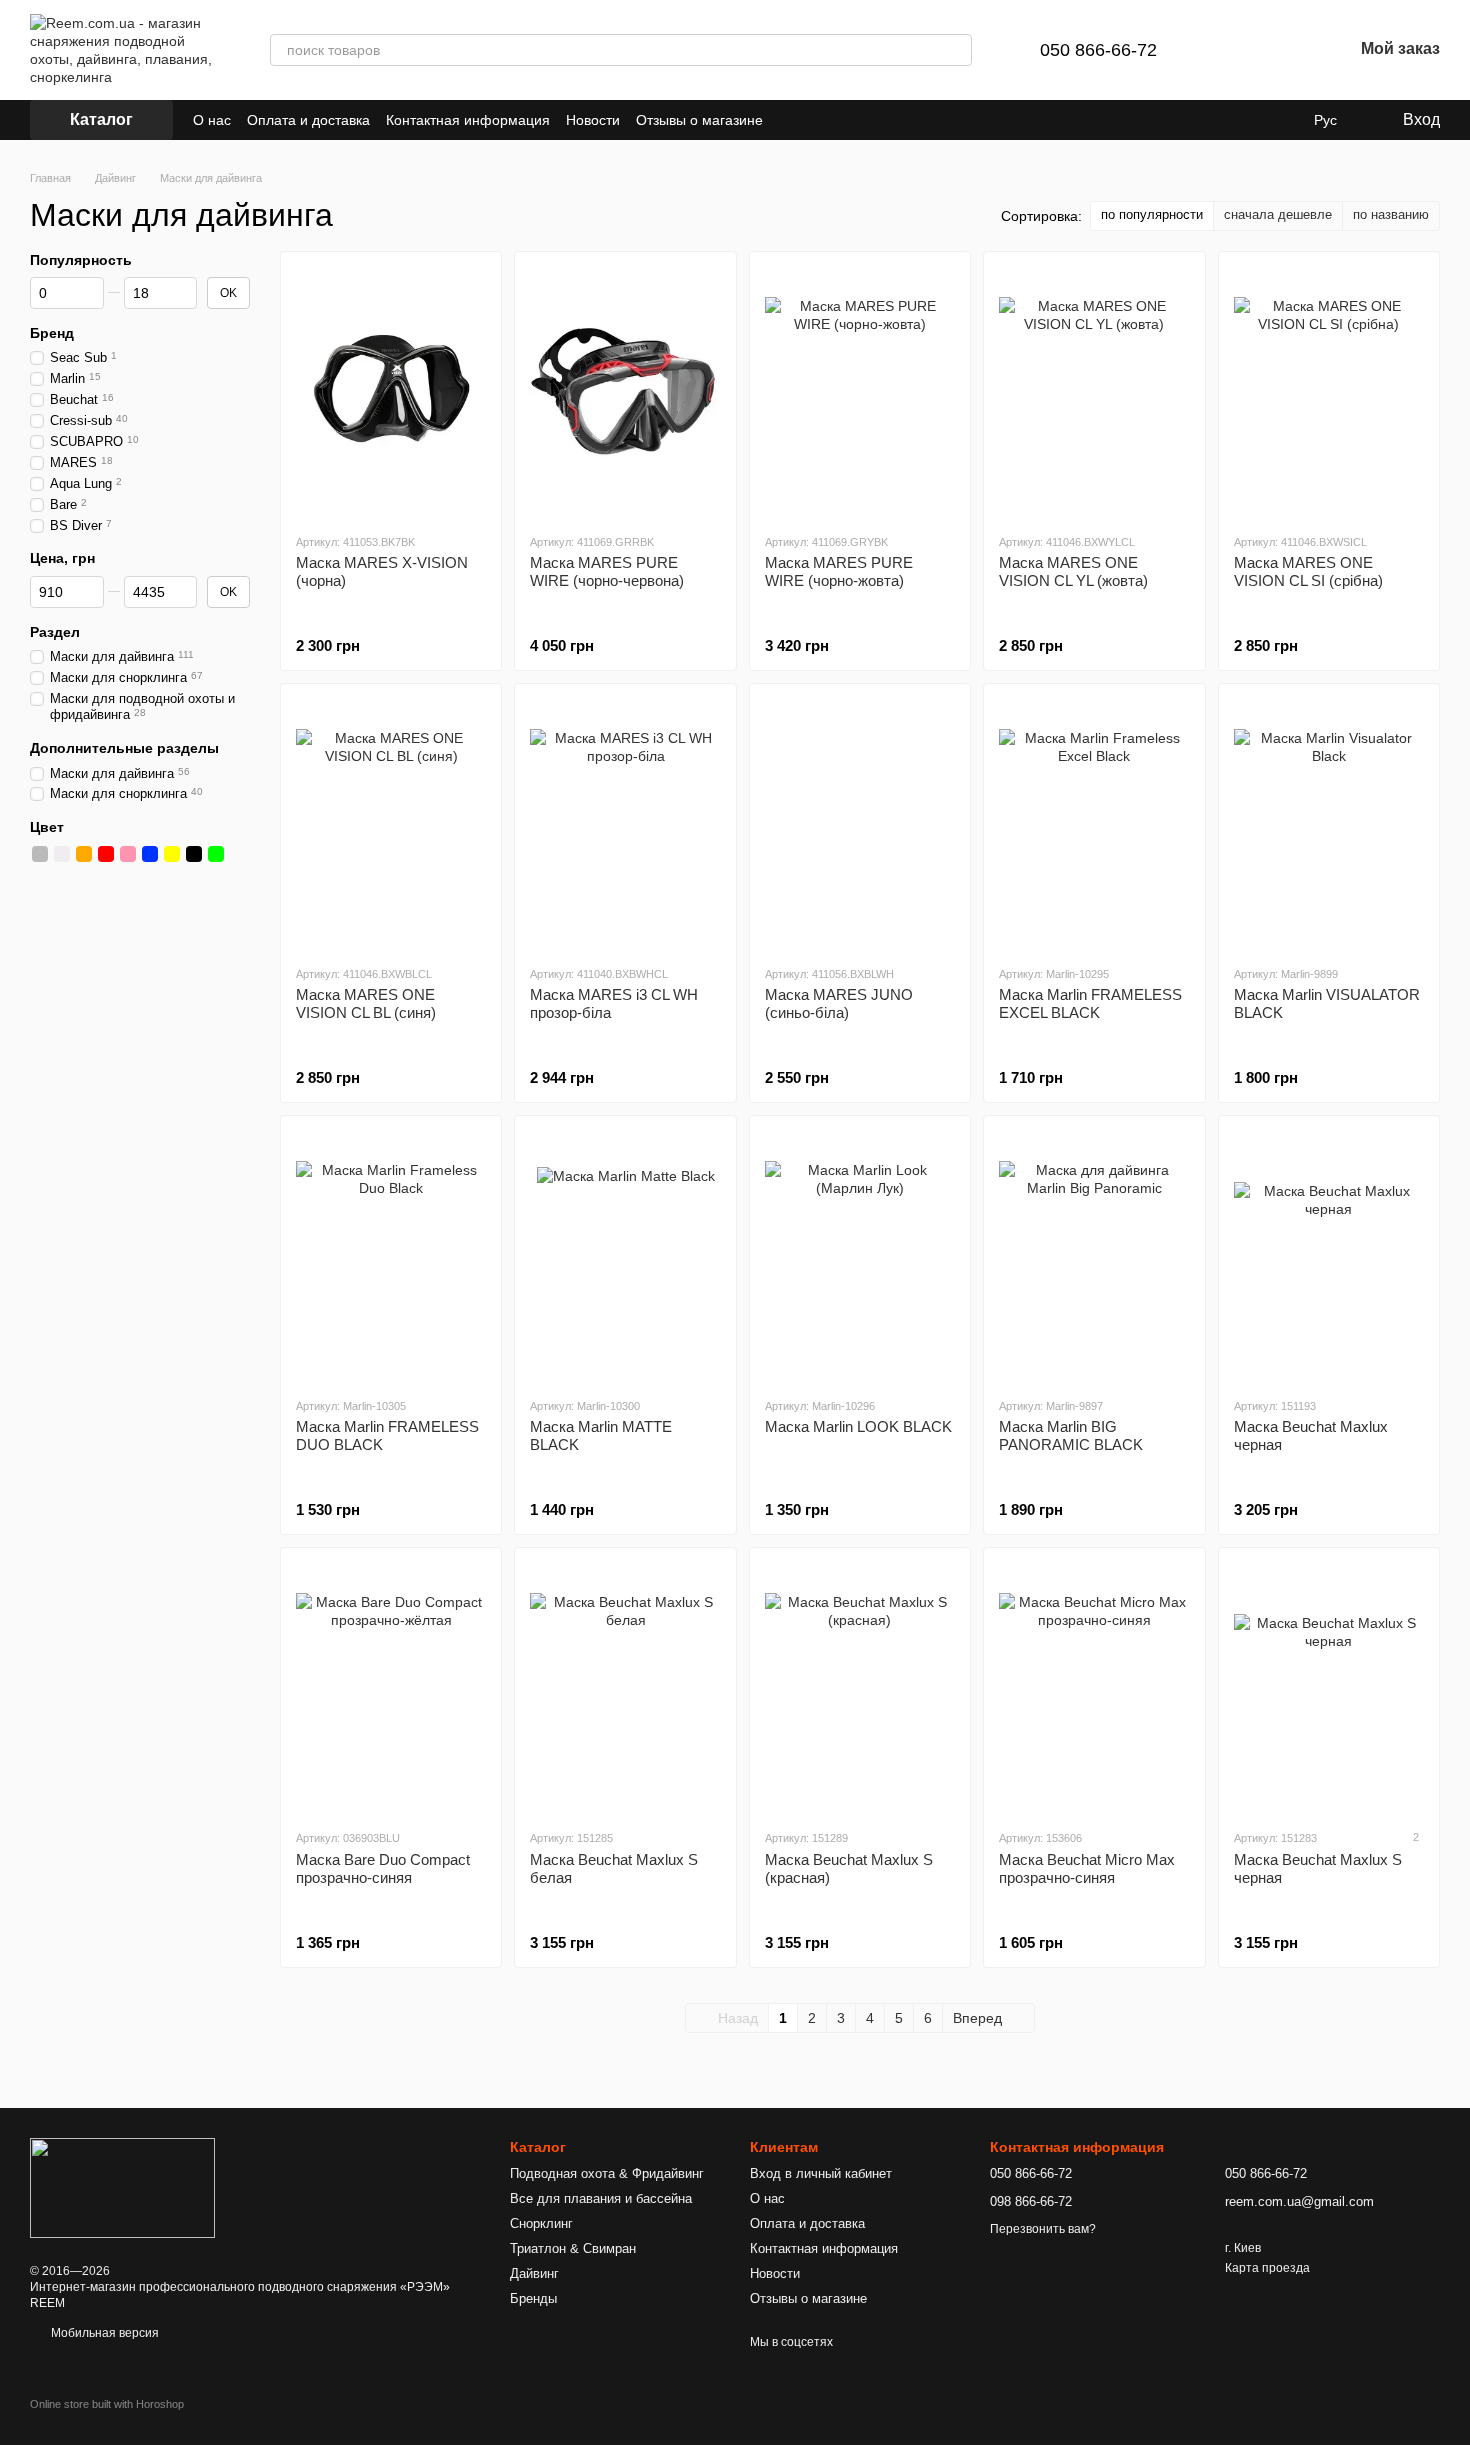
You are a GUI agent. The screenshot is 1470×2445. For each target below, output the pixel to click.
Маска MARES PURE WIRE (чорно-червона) (607, 571)
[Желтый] (172, 854)
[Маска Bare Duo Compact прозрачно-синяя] (391, 1688)
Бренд (52, 333)
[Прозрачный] (238, 854)
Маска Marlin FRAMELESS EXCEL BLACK (1090, 1003)
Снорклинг (541, 2223)
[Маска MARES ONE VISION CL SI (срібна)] (1329, 392)
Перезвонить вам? (1043, 2229)
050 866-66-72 (1098, 50)
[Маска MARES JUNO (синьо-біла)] (860, 824)
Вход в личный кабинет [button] (821, 2173)
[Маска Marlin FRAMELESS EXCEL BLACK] (1094, 824)
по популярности (1152, 214)
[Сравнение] (1233, 50)
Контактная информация (468, 120)
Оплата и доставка (308, 120)
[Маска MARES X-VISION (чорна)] (391, 392)
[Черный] (194, 854)
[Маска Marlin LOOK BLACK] (860, 1256)
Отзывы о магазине (699, 120)
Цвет (47, 827)
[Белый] (62, 854)
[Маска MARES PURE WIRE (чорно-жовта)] (860, 392)
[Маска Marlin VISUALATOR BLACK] (1329, 824)
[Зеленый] (216, 854)
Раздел (55, 631)
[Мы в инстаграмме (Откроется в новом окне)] (839, 120)
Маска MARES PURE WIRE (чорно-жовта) (839, 571)
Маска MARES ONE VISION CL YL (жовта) (1073, 571)
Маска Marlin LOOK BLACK (858, 1426)
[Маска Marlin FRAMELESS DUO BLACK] (391, 1256)
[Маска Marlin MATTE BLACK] (625, 1256)
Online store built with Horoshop (107, 2404)
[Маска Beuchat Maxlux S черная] (1329, 1688)
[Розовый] (128, 854)
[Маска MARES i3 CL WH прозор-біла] (625, 824)
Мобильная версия (103, 2333)
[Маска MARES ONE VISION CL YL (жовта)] (1094, 392)
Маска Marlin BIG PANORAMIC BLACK (1071, 1435)
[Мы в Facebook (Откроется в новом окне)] (791, 120)
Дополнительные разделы (124, 748)
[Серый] (40, 854)
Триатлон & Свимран (573, 2248)
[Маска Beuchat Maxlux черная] (1329, 1256)
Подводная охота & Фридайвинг (607, 2173)
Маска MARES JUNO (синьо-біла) (839, 1003)
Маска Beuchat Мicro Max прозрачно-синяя (1087, 1868)
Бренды (533, 2298)
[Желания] (1285, 50)
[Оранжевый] (84, 854)
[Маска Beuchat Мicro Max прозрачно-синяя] (1094, 1688)
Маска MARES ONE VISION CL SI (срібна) (1308, 571)
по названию (1391, 214)
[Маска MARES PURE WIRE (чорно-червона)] (625, 392)
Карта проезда (1267, 2268)
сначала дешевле (1278, 214)
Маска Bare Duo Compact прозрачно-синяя (383, 1868)
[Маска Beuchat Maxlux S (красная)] (860, 1688)
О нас (212, 120)
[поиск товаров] (956, 50)
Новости (593, 120)
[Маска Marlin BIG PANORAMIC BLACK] (1094, 1256)
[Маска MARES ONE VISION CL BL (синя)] (391, 824)
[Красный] (106, 854)
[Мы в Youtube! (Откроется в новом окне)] (815, 120)
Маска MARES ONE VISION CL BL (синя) (366, 1003)
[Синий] (150, 854)
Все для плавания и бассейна (601, 2198)
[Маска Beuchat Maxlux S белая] (625, 1688)
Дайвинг (534, 2273)
